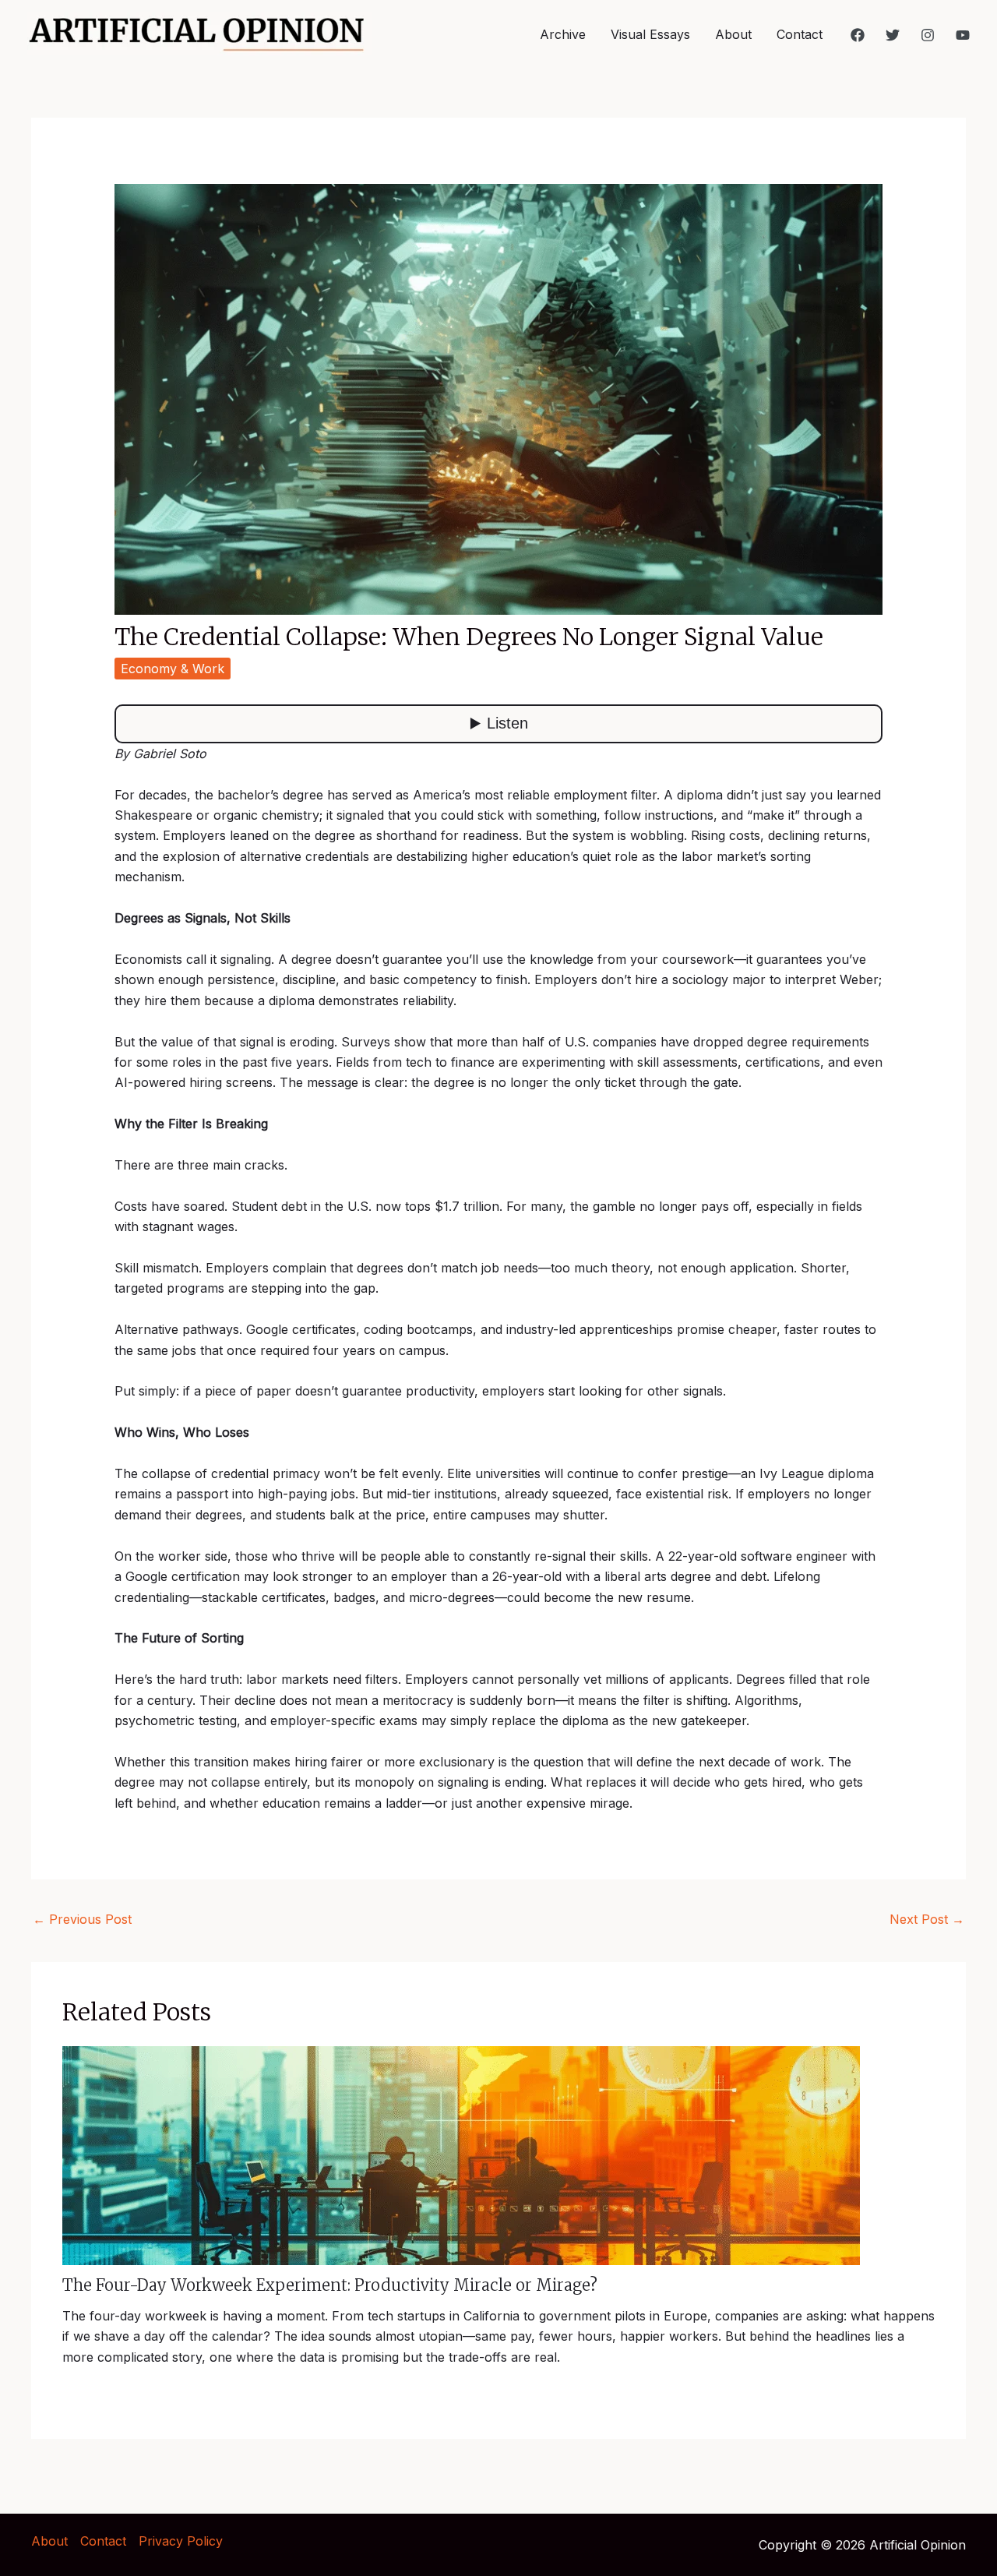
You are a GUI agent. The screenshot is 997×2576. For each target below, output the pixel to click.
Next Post (927, 1919)
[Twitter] (893, 35)
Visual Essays (650, 34)
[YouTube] (963, 35)
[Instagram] (928, 35)
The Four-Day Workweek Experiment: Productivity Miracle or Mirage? (330, 2285)
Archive (563, 34)
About (733, 34)
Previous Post (82, 1919)
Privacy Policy (181, 2541)
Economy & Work (173, 669)
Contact (800, 34)
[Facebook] (858, 35)
